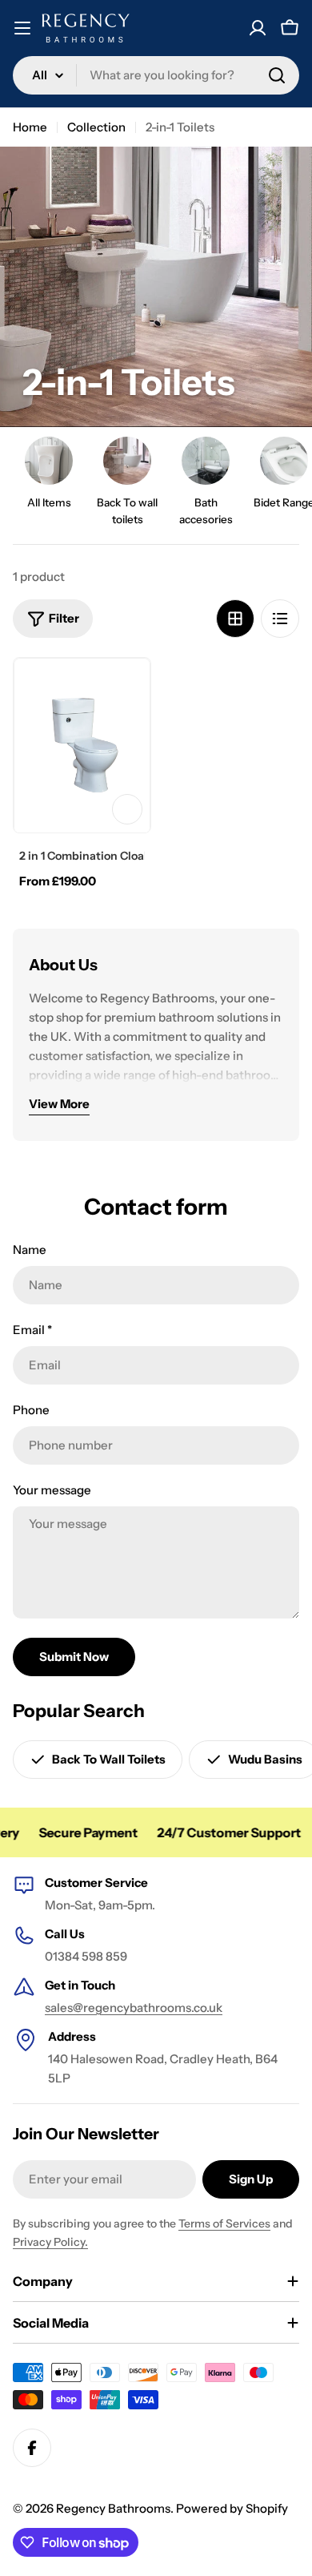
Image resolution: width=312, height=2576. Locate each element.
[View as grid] (235, 619)
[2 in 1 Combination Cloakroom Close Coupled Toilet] (82, 746)
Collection (96, 127)
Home (30, 127)
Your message (52, 1490)
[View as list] (280, 619)
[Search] (277, 75)
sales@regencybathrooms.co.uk (134, 2008)
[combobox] (156, 75)
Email (32, 1330)
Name (30, 1250)
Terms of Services (224, 2223)
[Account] (258, 28)
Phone (31, 1410)
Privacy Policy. (50, 2242)
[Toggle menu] (22, 28)
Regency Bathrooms (113, 2508)
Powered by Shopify (232, 2508)
